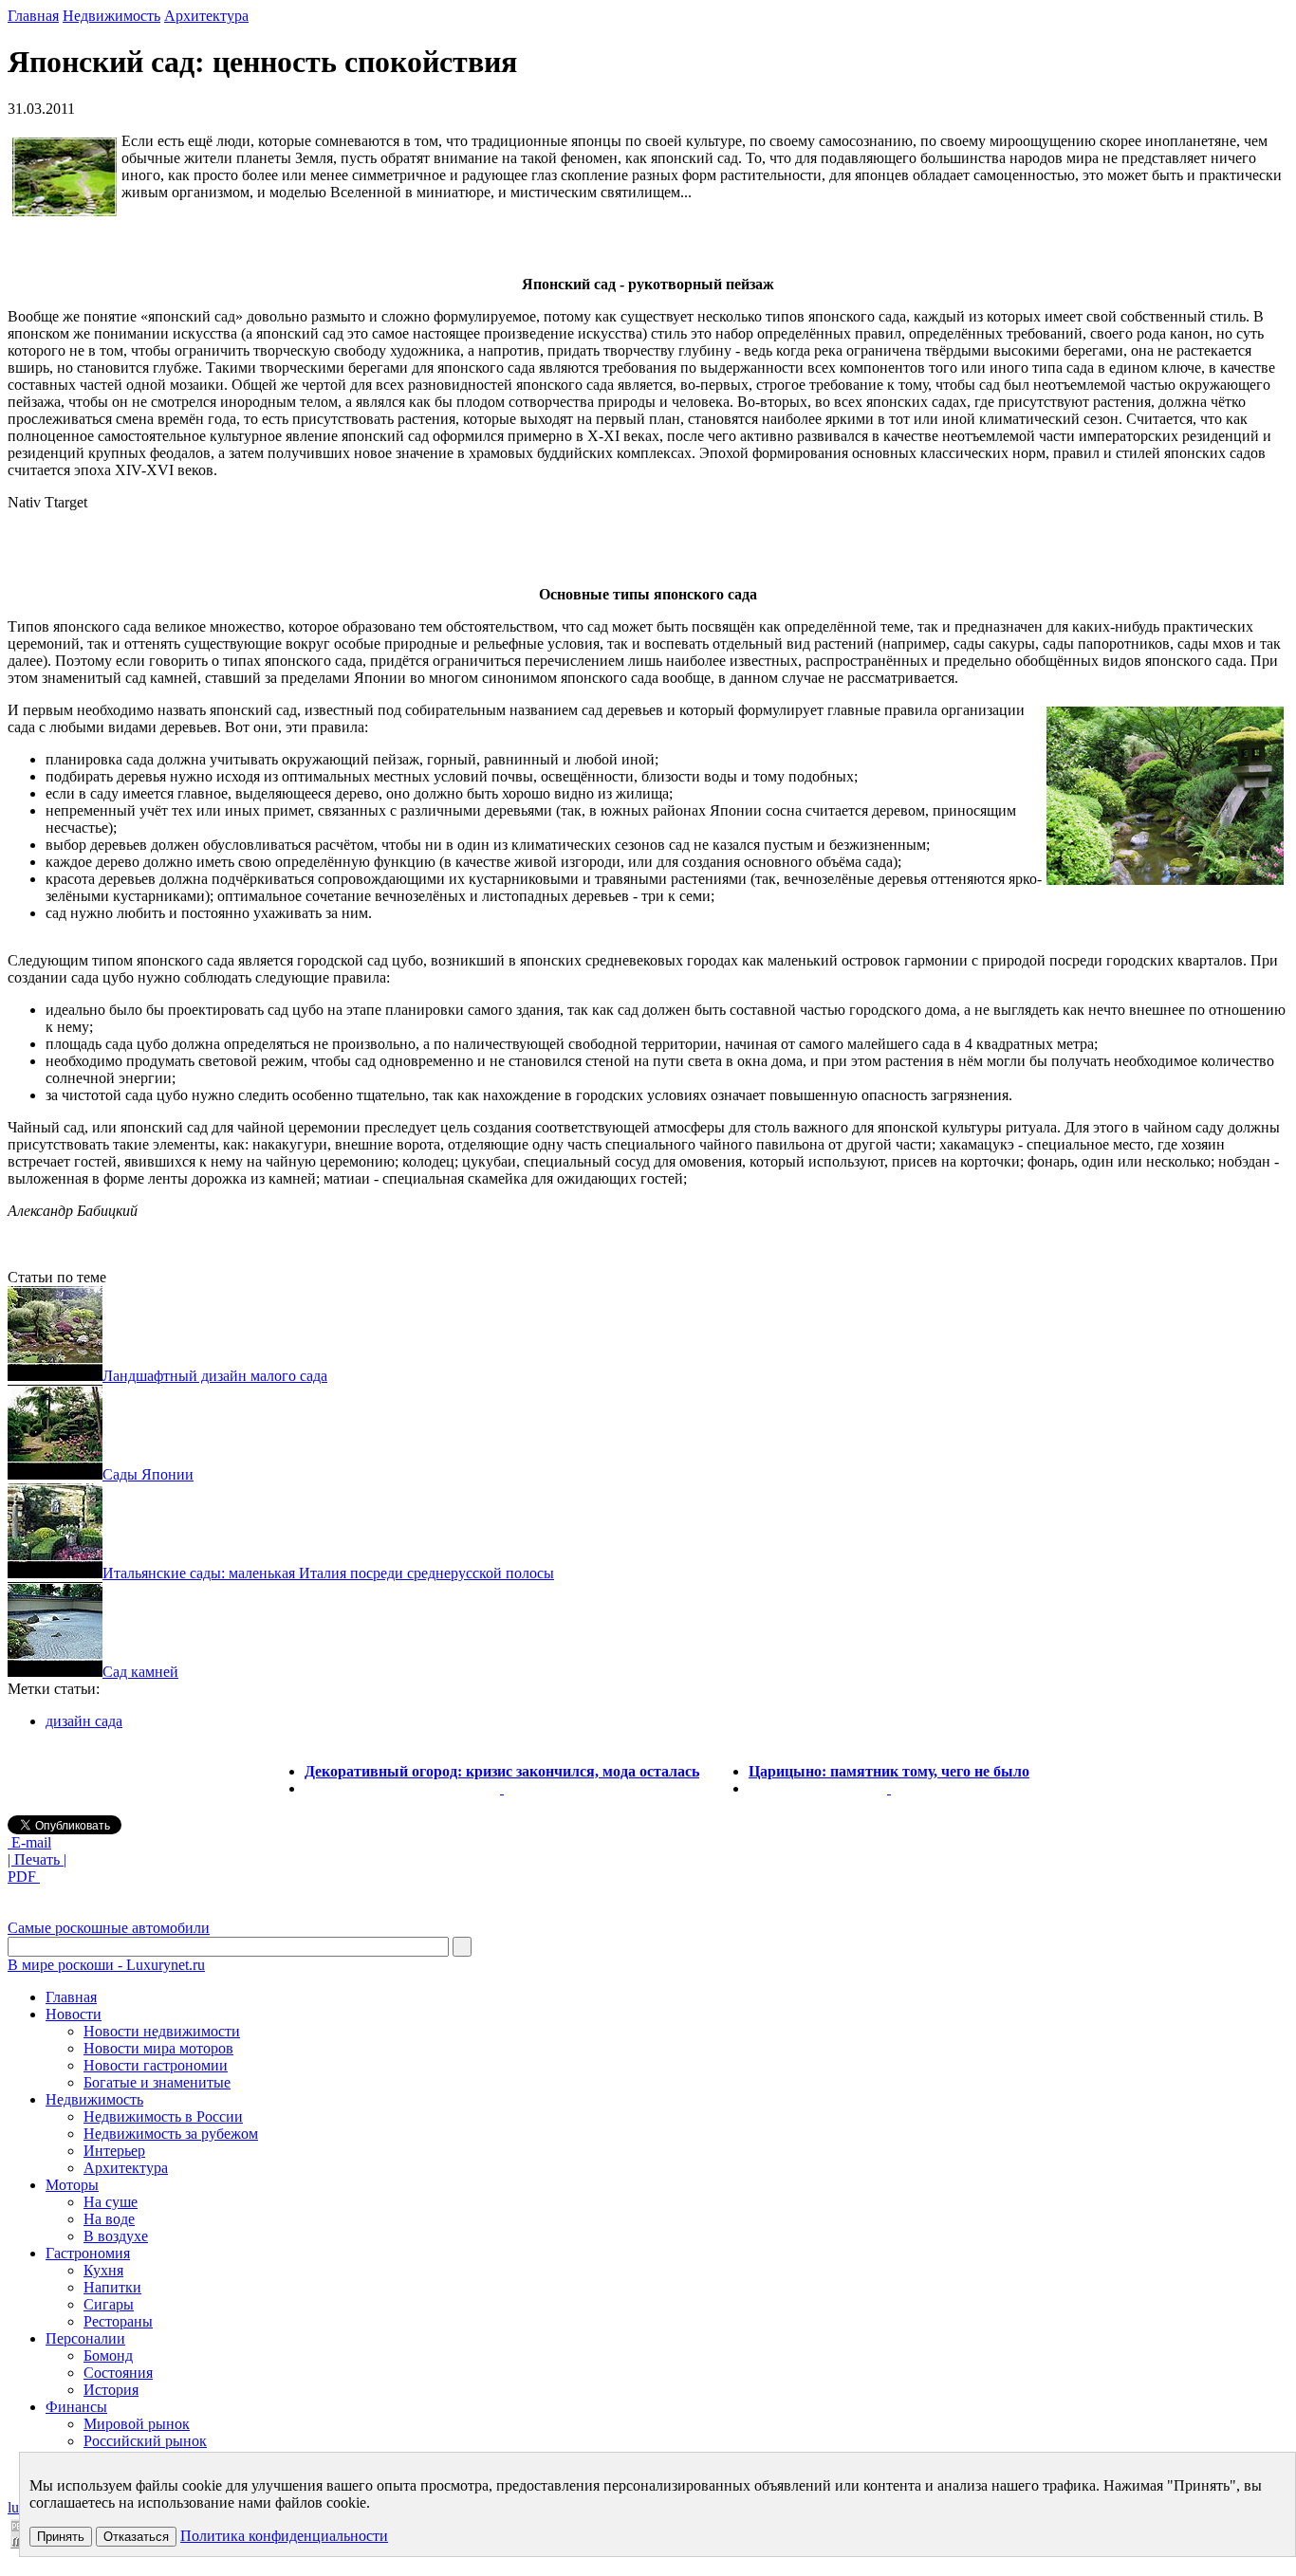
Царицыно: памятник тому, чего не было (889, 1771)
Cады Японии (148, 1474)
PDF (24, 1877)
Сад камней (140, 1672)
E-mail (29, 1842)
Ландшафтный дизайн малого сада (215, 1376)
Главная (33, 16)
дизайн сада (84, 1721)
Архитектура (206, 16)
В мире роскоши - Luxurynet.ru (106, 1965)
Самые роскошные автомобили (109, 1928)
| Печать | (37, 1859)
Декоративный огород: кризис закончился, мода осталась (502, 1771)
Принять (61, 2537)
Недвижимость (111, 16)
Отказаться (136, 2537)
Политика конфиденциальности (284, 2536)
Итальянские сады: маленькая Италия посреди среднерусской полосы (328, 1573)
